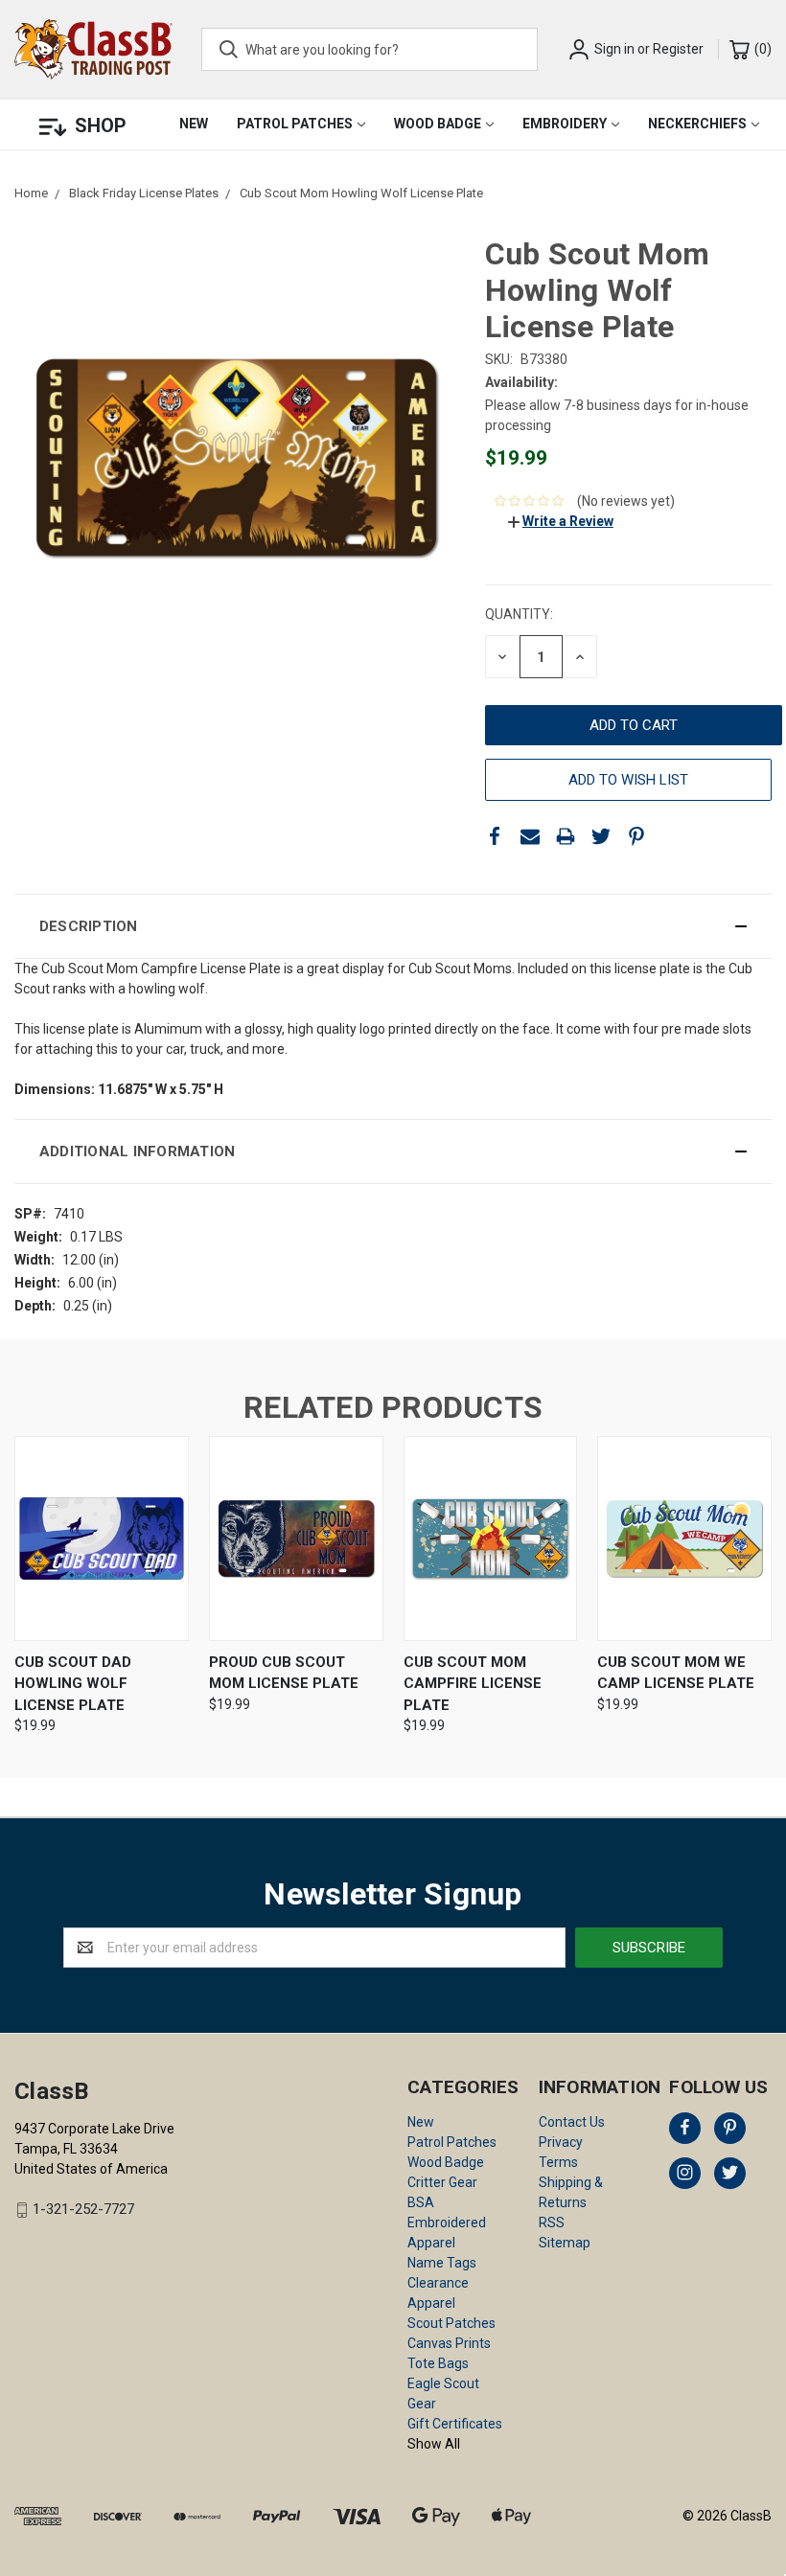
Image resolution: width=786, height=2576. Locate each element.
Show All (434, 2444)
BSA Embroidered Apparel (447, 2223)
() (762, 49)
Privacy (561, 2142)
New (194, 124)
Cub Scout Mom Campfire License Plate (473, 1684)
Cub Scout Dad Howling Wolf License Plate (73, 1684)
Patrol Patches (295, 124)
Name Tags (442, 2263)
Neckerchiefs (697, 124)
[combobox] (370, 49)
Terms (558, 2162)
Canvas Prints (449, 2343)
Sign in (614, 49)
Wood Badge (438, 124)
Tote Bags (438, 2363)
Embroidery (565, 124)
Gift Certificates (455, 2424)
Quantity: (519, 614)
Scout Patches (451, 2323)
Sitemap (565, 2243)
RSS (552, 2223)
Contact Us (572, 2122)
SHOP (101, 125)
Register (678, 49)
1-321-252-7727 (83, 2210)
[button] (393, 926)
